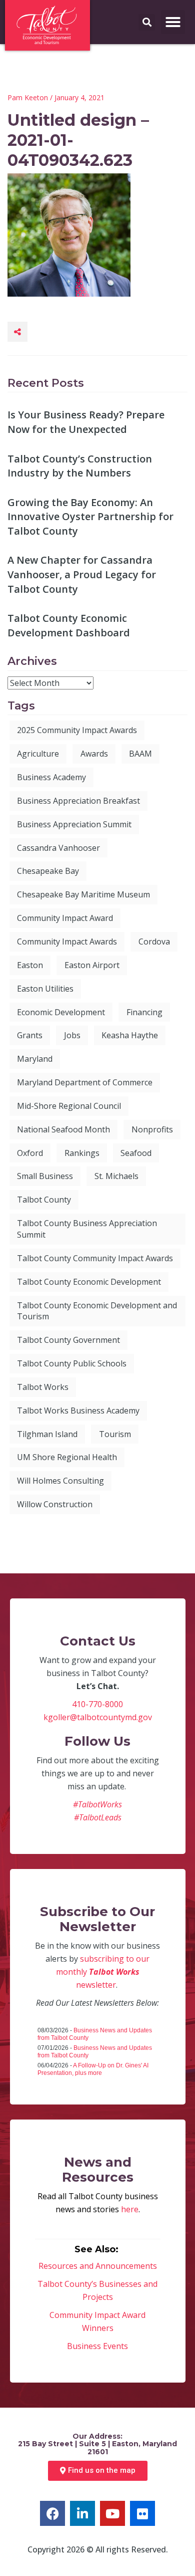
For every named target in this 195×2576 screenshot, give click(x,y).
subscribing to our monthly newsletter (103, 1972)
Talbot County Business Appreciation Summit (87, 1229)
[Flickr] (142, 2513)
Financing (144, 1012)
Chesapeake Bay (48, 871)
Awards (94, 754)
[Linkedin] (82, 2513)
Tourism (115, 1434)
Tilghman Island (47, 1434)
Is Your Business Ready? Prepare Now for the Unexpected (86, 422)
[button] (173, 22)
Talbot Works (43, 1387)
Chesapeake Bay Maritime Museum (83, 894)
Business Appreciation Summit (74, 824)
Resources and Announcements (98, 2266)
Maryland (35, 1059)
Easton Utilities (45, 989)
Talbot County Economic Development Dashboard (69, 625)
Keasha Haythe (130, 1035)
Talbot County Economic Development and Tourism (97, 1311)
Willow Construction (55, 1504)
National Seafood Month (63, 1129)
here (130, 2209)
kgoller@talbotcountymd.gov (98, 1717)
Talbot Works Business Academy (78, 1411)
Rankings (82, 1153)
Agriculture (38, 754)
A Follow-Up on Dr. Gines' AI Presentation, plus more (93, 2069)
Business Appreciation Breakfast (78, 801)
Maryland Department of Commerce (85, 1082)
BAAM (140, 754)
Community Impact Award (65, 918)
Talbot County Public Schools (72, 1363)
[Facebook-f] (52, 2513)
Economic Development (61, 1012)
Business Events (97, 2346)
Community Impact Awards (67, 942)
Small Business (45, 1176)
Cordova (154, 942)
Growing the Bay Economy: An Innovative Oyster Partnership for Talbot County (90, 517)
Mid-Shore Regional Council (69, 1106)
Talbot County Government (68, 1340)
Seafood (136, 1153)
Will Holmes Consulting (60, 1481)
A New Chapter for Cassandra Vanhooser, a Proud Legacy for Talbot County (82, 574)
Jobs (72, 1035)
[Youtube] (112, 2513)
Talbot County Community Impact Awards (95, 1258)
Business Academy (51, 777)
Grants (30, 1035)
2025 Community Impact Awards (77, 730)
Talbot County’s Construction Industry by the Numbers (80, 466)
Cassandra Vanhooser (58, 848)
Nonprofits (152, 1129)
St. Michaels (116, 1176)
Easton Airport (92, 965)
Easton (30, 965)
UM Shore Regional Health (67, 1457)
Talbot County (44, 1200)
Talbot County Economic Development (89, 1282)
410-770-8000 (97, 1704)
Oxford (30, 1153)
